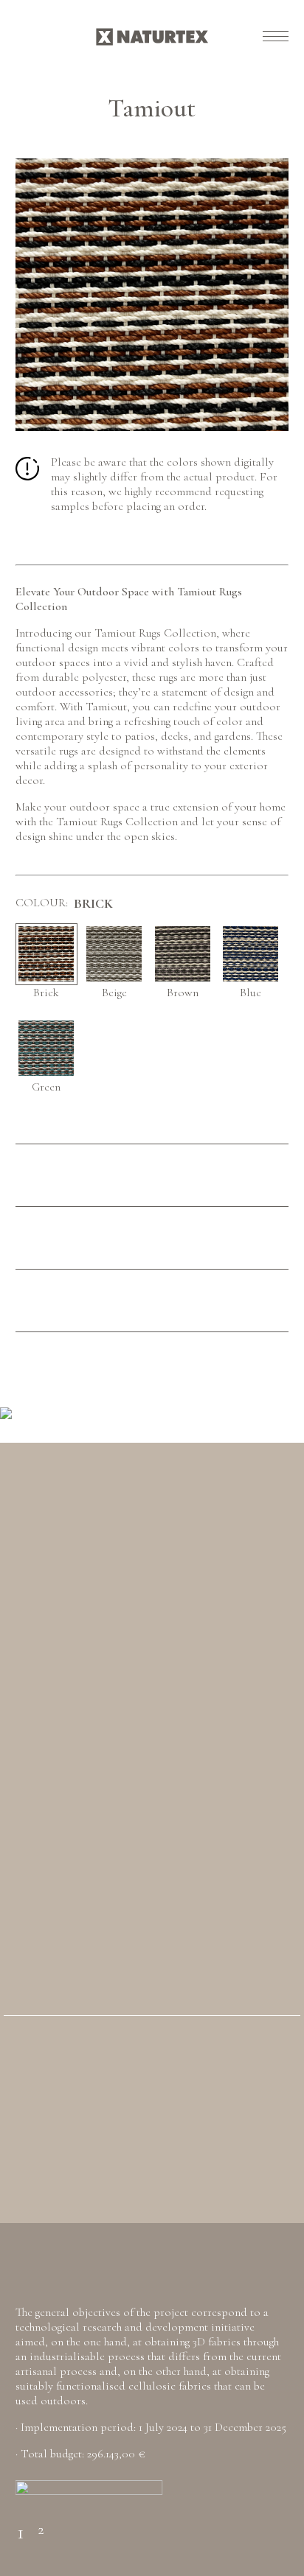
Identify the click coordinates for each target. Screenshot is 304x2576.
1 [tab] (21, 2523)
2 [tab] (41, 2524)
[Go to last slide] (33, 1411)
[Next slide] (271, 1411)
